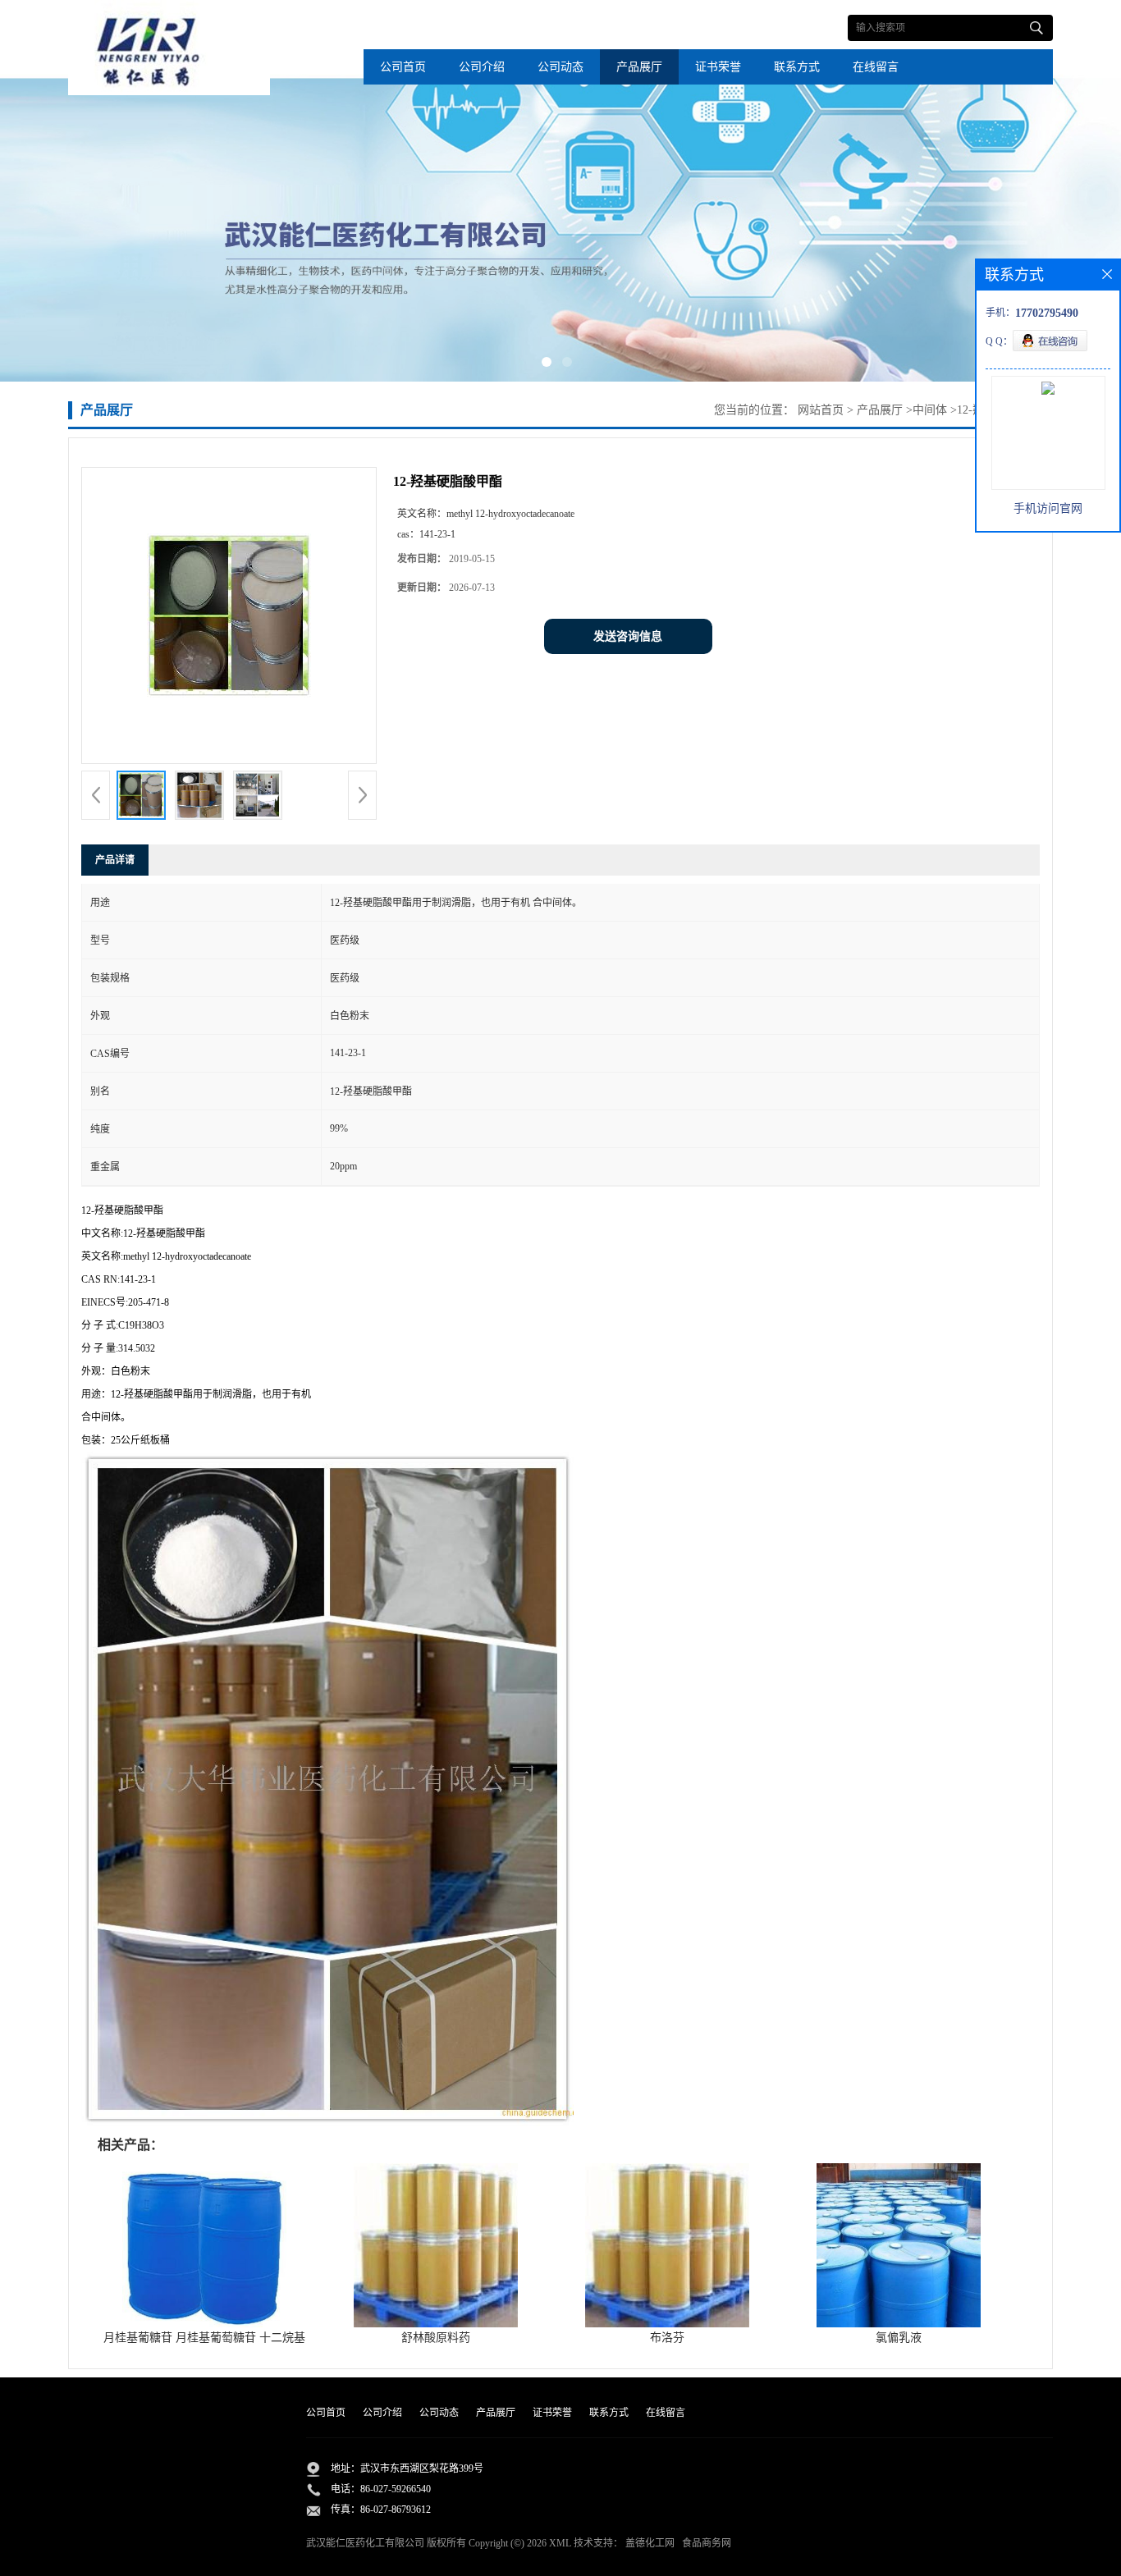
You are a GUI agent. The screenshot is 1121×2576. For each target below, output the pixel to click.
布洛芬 (667, 2338)
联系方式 (797, 67)
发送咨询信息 (628, 636)
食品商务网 (707, 2543)
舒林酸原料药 (436, 2338)
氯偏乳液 (899, 2338)
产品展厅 (639, 67)
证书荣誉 (718, 67)
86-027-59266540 (396, 2489)
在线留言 (876, 67)
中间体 (930, 410)
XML (560, 2543)
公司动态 (560, 67)
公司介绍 (482, 67)
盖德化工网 (650, 2543)
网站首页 (821, 410)
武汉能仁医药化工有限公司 (365, 2543)
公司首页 (403, 67)
